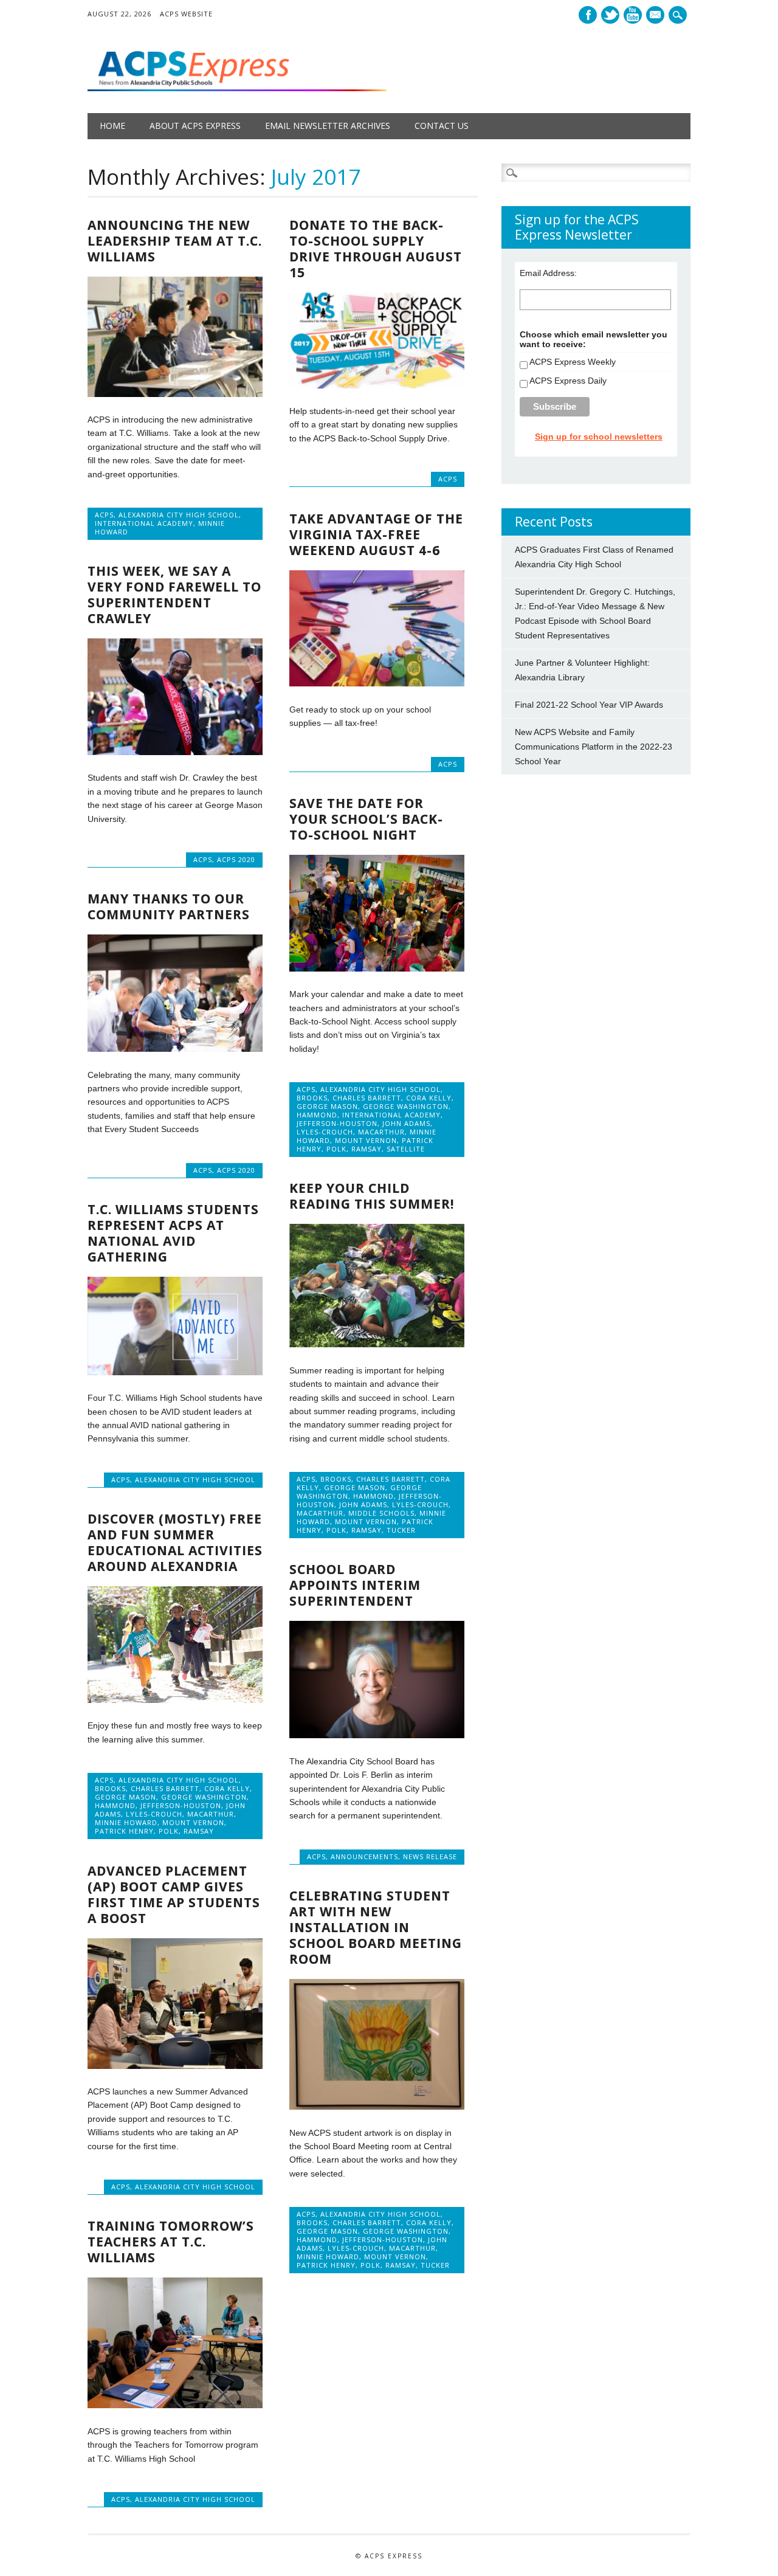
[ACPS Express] (237, 88)
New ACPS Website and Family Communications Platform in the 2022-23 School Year (594, 747)
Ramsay (367, 1149)
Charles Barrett (367, 1098)
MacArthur (381, 1132)
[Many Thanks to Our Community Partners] (175, 1049)
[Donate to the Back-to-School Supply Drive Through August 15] (377, 385)
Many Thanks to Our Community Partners (169, 906)
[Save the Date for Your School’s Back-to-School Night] (377, 969)
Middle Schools (381, 1513)
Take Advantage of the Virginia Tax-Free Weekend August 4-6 (376, 534)
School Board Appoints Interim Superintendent (355, 1585)
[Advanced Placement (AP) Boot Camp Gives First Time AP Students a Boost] (175, 2066)
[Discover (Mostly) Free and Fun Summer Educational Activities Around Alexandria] (175, 1700)
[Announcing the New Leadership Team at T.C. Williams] (175, 394)
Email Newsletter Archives (328, 126)
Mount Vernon (366, 1140)
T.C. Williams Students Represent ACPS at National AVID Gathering (173, 1233)
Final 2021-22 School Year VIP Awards (589, 705)
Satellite (406, 1149)
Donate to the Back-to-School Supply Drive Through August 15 (376, 249)
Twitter (610, 15)
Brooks (312, 1098)
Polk (336, 1149)
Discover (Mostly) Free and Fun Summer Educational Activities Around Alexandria (175, 1542)
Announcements (364, 1856)
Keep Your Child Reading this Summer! (372, 1196)
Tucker (401, 1530)
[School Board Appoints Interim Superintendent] (377, 1735)
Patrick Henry (124, 1831)
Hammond (317, 1115)
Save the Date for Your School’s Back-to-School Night (366, 819)
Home (112, 126)
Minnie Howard (126, 1822)
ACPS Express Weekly (573, 362)
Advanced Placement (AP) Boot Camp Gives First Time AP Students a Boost (174, 1894)
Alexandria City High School (179, 515)
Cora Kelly (429, 1098)
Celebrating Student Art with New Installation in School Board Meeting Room (376, 1927)
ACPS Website (186, 14)
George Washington (406, 1106)
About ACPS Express (195, 126)
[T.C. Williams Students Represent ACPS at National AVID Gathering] (175, 1372)
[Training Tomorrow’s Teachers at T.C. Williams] (175, 2405)
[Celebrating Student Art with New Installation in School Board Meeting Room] (377, 2107)
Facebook (588, 15)
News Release (430, 1856)
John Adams (406, 1123)
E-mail (656, 16)
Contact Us (442, 126)
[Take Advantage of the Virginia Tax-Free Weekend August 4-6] (377, 683)
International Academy (144, 523)
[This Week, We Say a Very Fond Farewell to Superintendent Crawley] (175, 752)
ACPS (104, 515)
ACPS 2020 (236, 859)
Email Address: (548, 273)
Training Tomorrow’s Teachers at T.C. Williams (171, 2242)
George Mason (327, 1106)
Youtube (633, 15)
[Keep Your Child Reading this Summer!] (377, 1344)
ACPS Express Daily (568, 381)
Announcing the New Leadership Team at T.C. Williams (175, 241)
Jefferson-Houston (337, 1123)
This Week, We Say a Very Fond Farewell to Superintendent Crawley (174, 595)
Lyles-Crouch (325, 1132)
